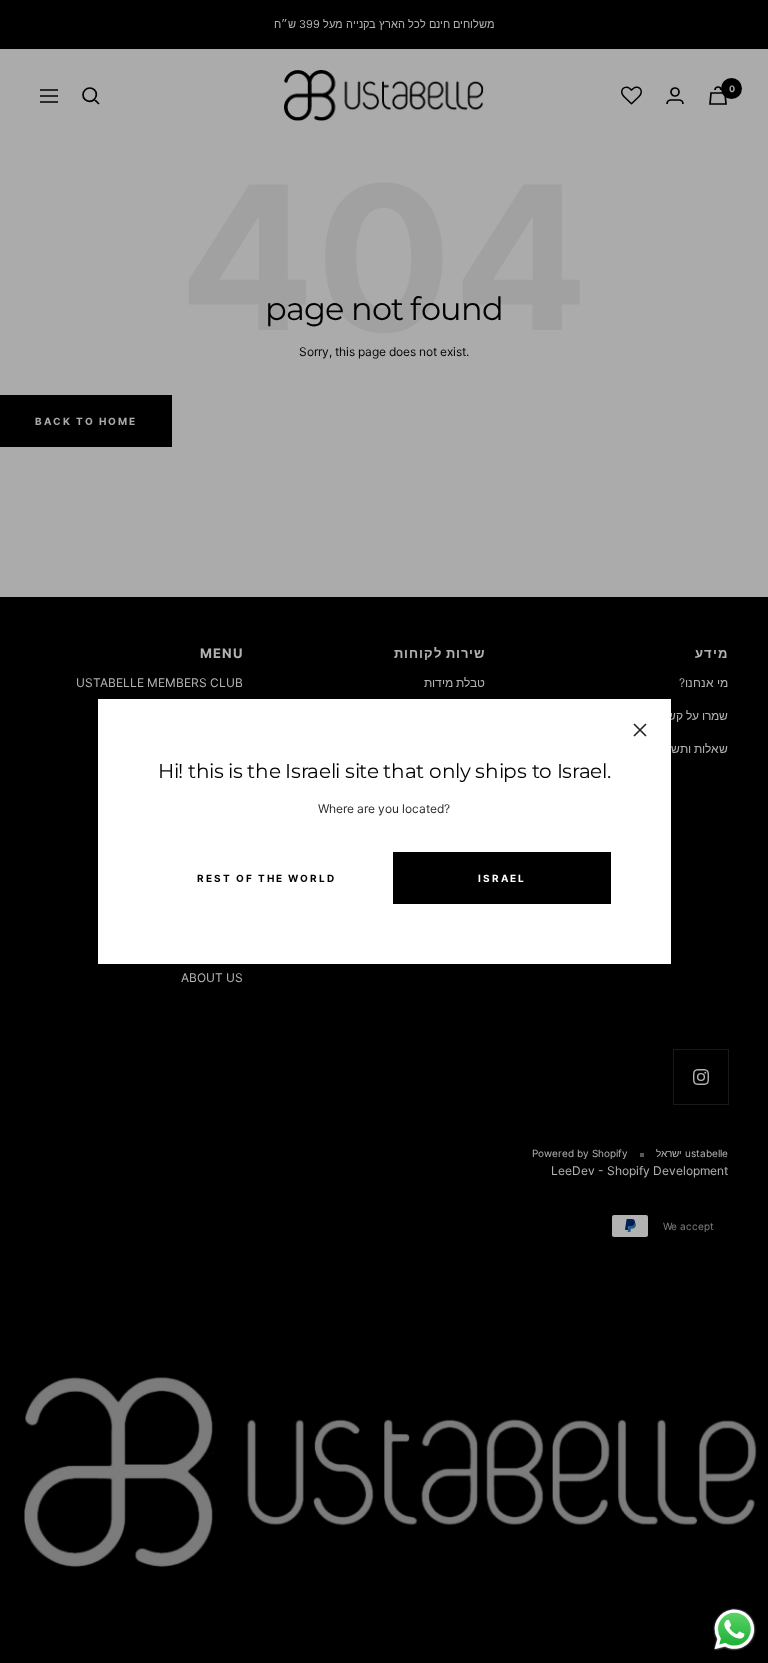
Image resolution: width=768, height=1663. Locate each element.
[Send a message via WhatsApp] (734, 1629)
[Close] (639, 730)
